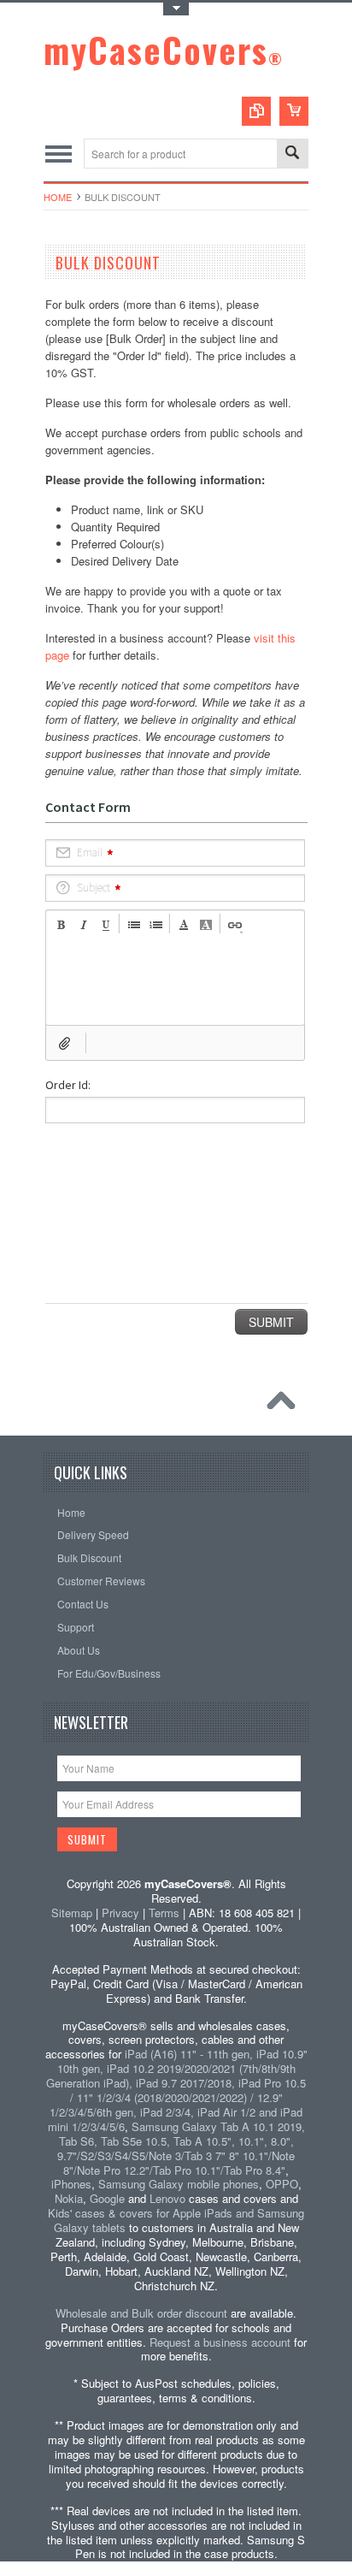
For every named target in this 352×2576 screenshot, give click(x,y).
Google (107, 2198)
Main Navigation (59, 154)
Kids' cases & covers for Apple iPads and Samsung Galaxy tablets (176, 2220)
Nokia (69, 2198)
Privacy (120, 1913)
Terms (164, 1913)
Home (58, 197)
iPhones (71, 2184)
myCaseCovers (164, 50)
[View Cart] (294, 111)
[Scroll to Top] (285, 1405)
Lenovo (167, 2198)
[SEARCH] (292, 154)
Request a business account (220, 2342)
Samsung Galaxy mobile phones (179, 2184)
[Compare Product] (256, 111)
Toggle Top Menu (176, 9)
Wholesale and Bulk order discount (141, 2313)
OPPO (282, 2184)
